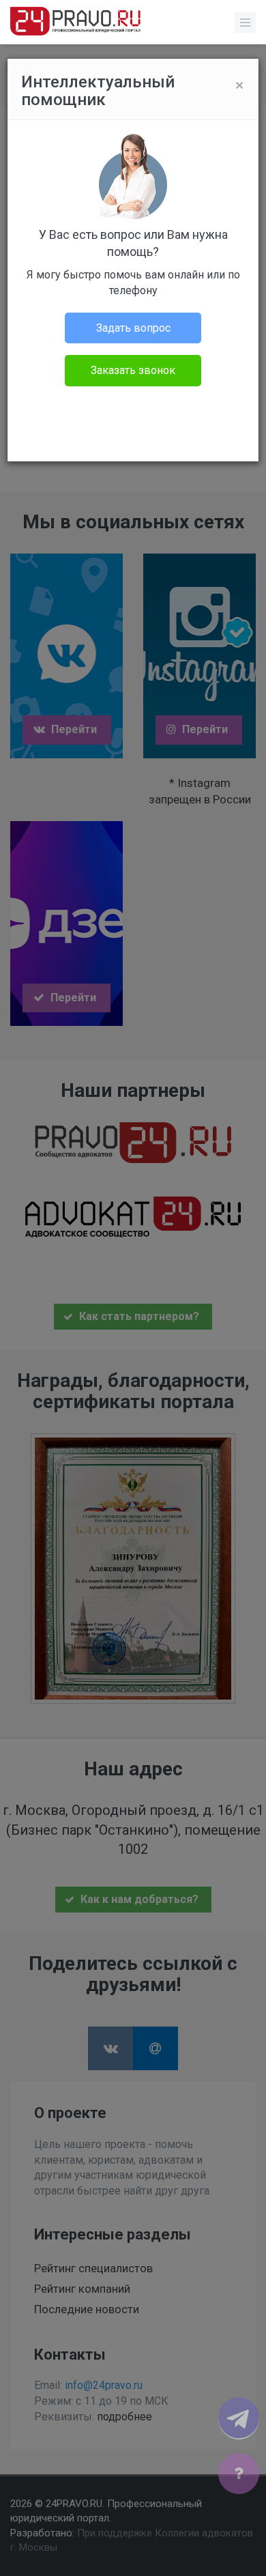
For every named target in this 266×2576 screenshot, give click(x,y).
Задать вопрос (133, 328)
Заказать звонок (133, 370)
